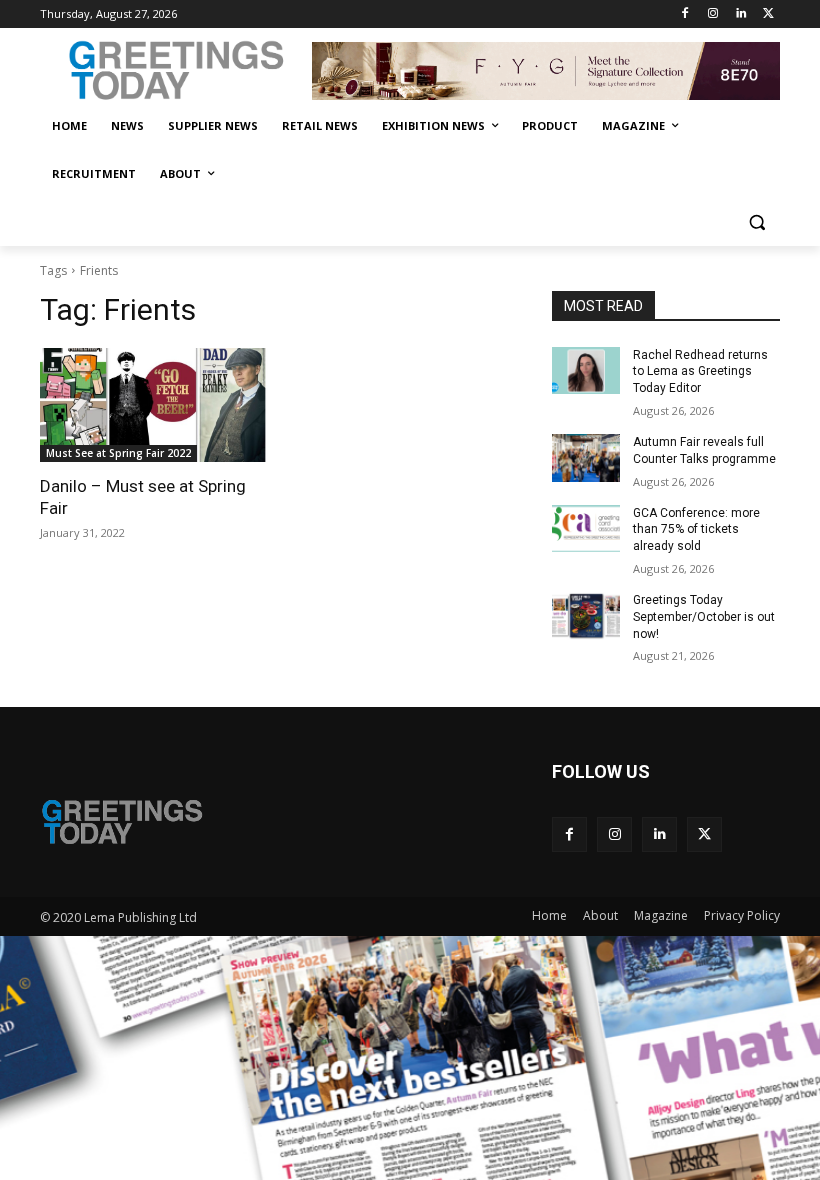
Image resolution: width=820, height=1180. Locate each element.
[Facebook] (685, 14)
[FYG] (546, 71)
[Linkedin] (740, 14)
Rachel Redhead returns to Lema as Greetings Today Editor (700, 372)
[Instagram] (713, 14)
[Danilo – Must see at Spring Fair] (154, 405)
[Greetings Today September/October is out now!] (586, 616)
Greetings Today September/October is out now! (704, 617)
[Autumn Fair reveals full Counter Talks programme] (586, 458)
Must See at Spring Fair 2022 (118, 453)
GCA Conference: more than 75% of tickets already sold (696, 530)
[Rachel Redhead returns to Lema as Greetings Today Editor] (586, 371)
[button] (756, 222)
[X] (768, 14)
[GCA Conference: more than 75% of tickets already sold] (586, 529)
